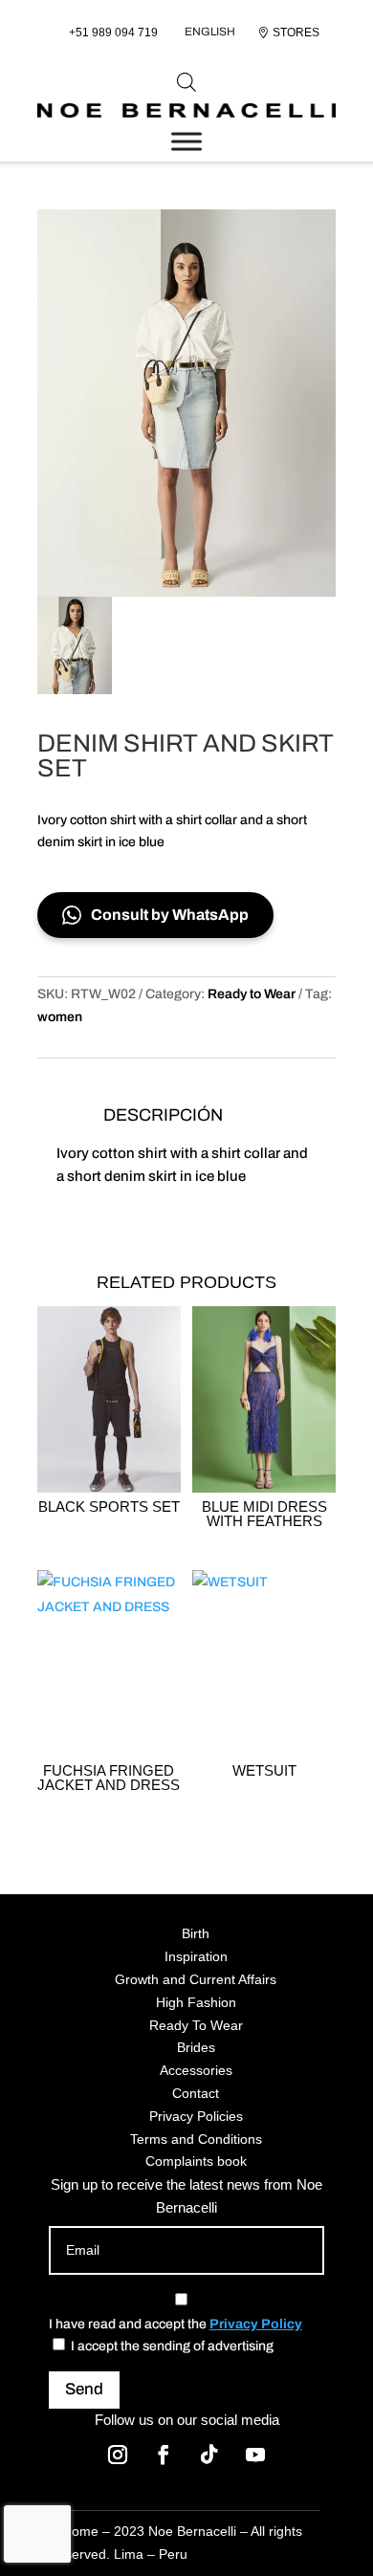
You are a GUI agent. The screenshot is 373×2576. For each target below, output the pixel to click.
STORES (296, 33)
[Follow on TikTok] (209, 2455)
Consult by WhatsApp (170, 915)
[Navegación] (186, 141)
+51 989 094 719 (113, 33)
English (210, 32)
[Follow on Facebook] (164, 2455)
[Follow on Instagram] (118, 2455)
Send (84, 2389)
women (60, 1017)
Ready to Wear (252, 994)
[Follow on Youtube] (255, 2455)
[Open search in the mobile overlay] (186, 82)
